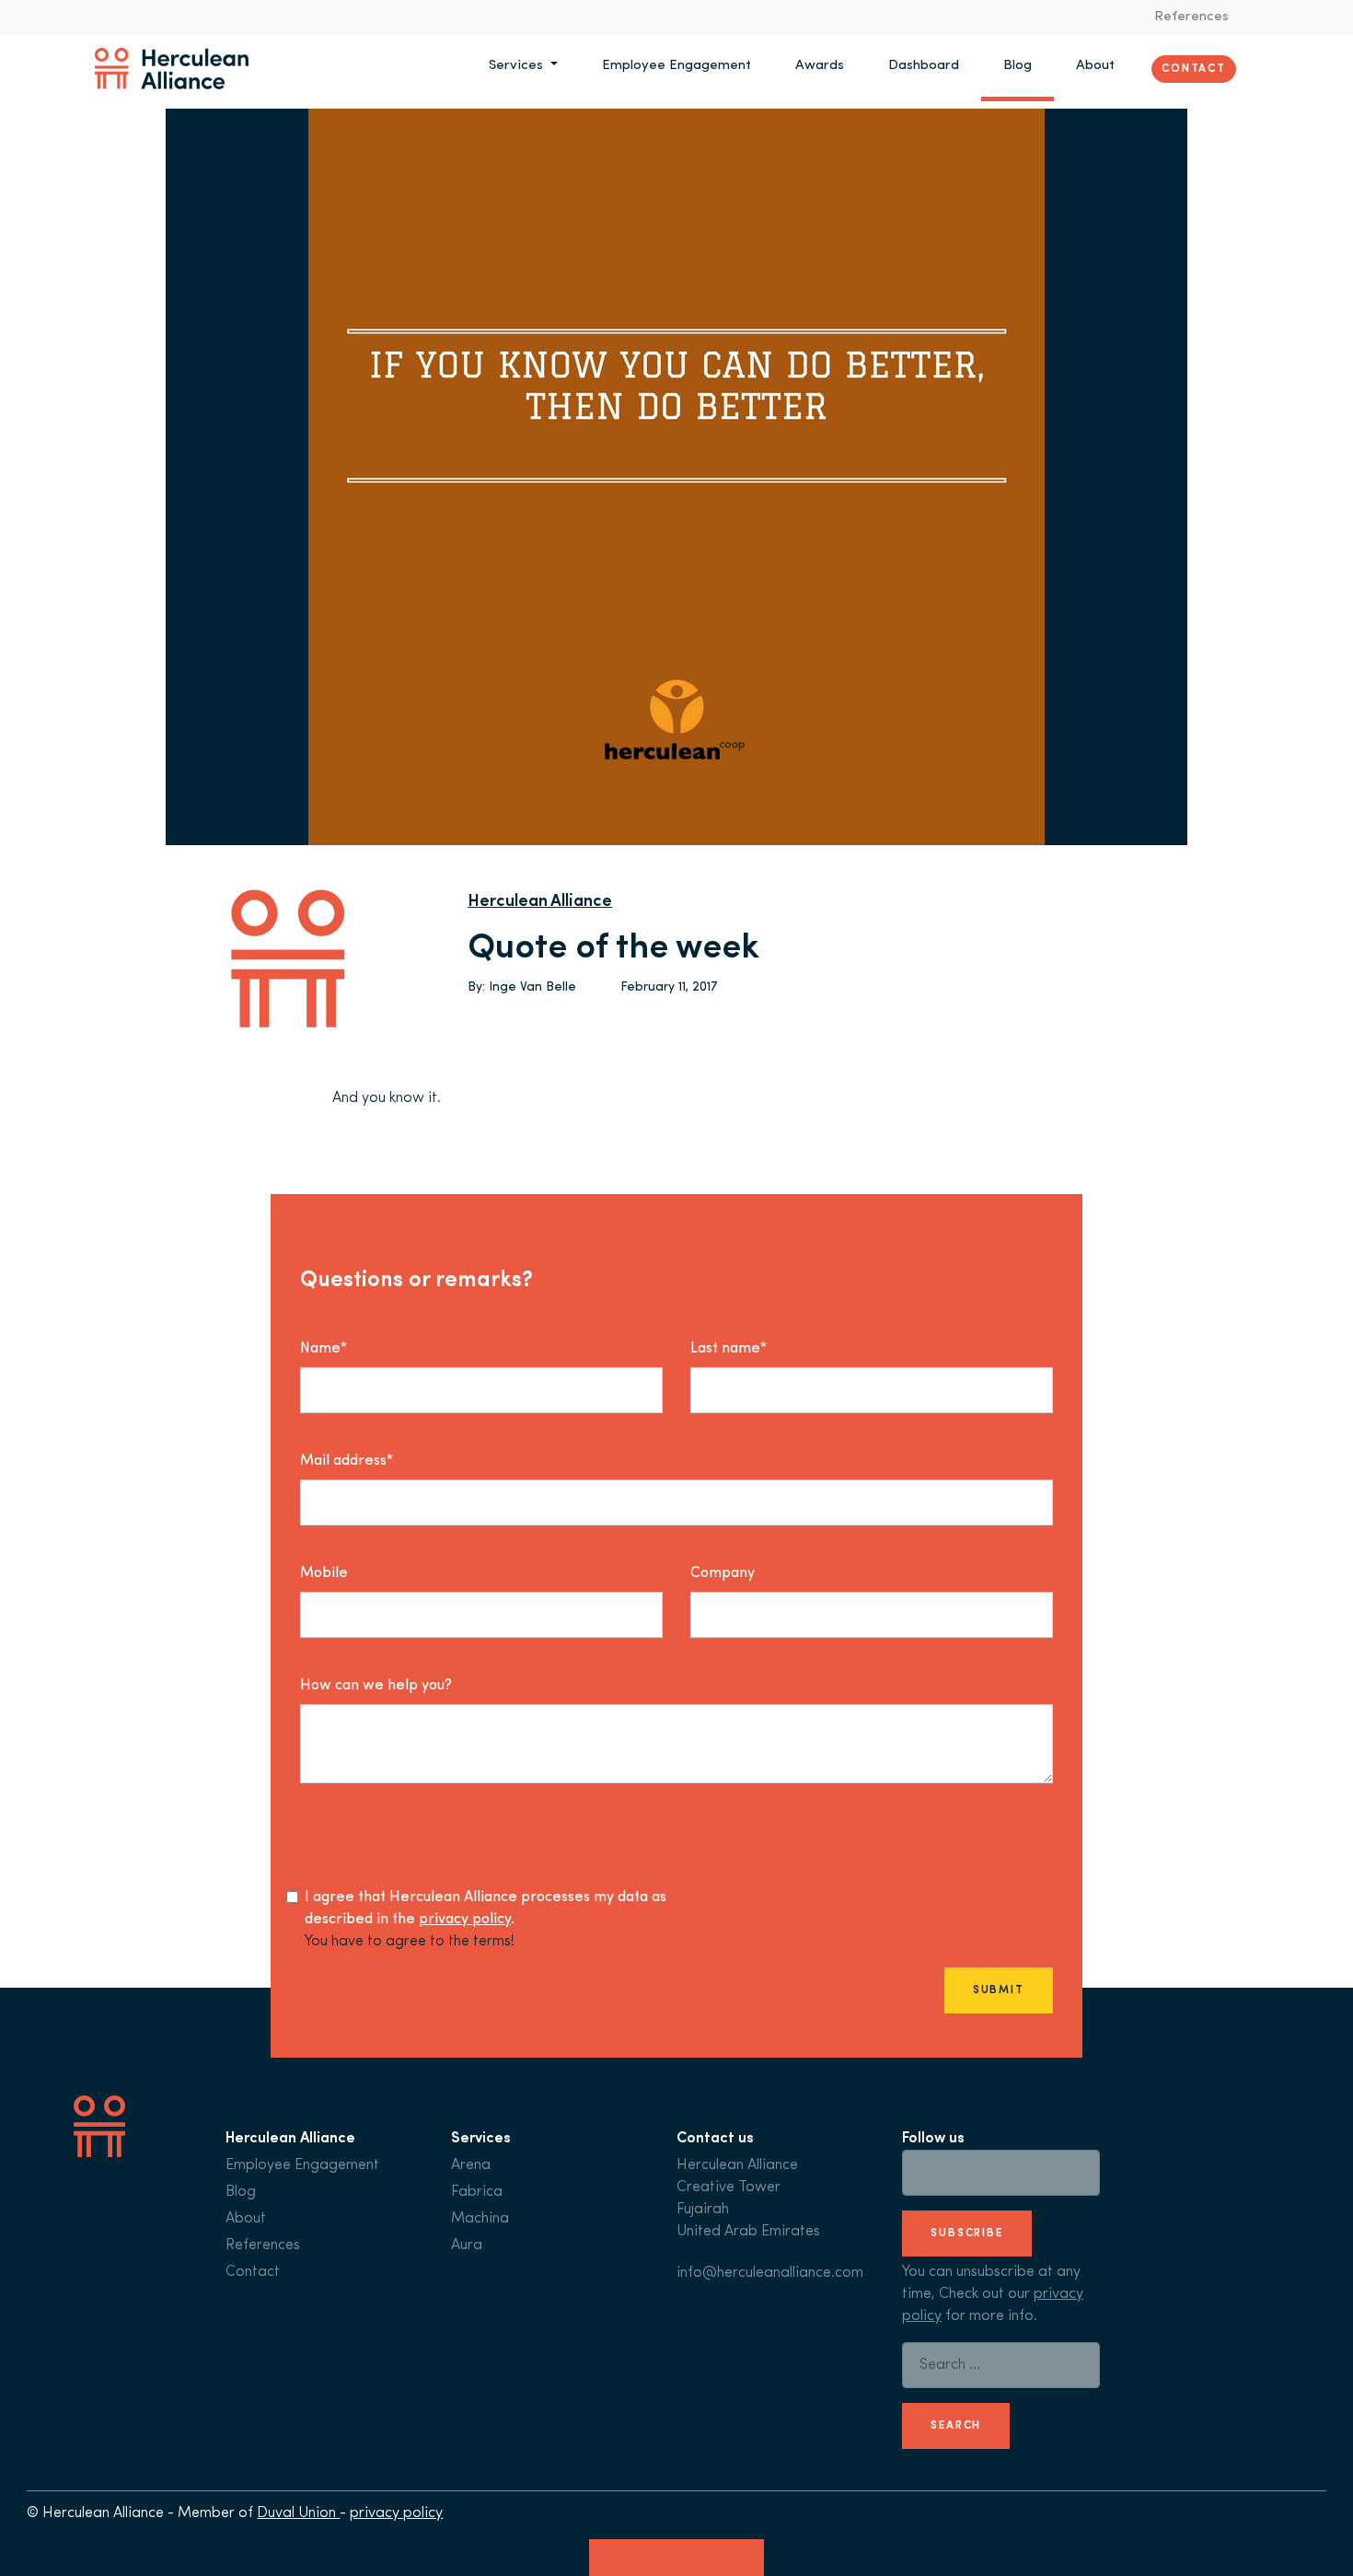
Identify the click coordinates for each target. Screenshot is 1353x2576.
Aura (467, 2245)
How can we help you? (376, 1686)
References (1191, 17)
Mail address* (347, 1461)
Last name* (729, 1349)
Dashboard (924, 66)
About (1095, 66)
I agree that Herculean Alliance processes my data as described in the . (486, 1909)
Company (723, 1573)
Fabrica (477, 2192)
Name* (324, 1349)
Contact (1194, 68)
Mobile (324, 1573)
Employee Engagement (676, 66)
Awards (820, 66)
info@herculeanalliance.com (770, 2273)
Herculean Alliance (540, 902)
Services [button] (518, 66)
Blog (1018, 66)
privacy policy (465, 1920)
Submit (999, 1990)
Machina (480, 2219)
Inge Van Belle (532, 987)
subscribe (967, 2234)
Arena (471, 2165)
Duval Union (298, 2513)
